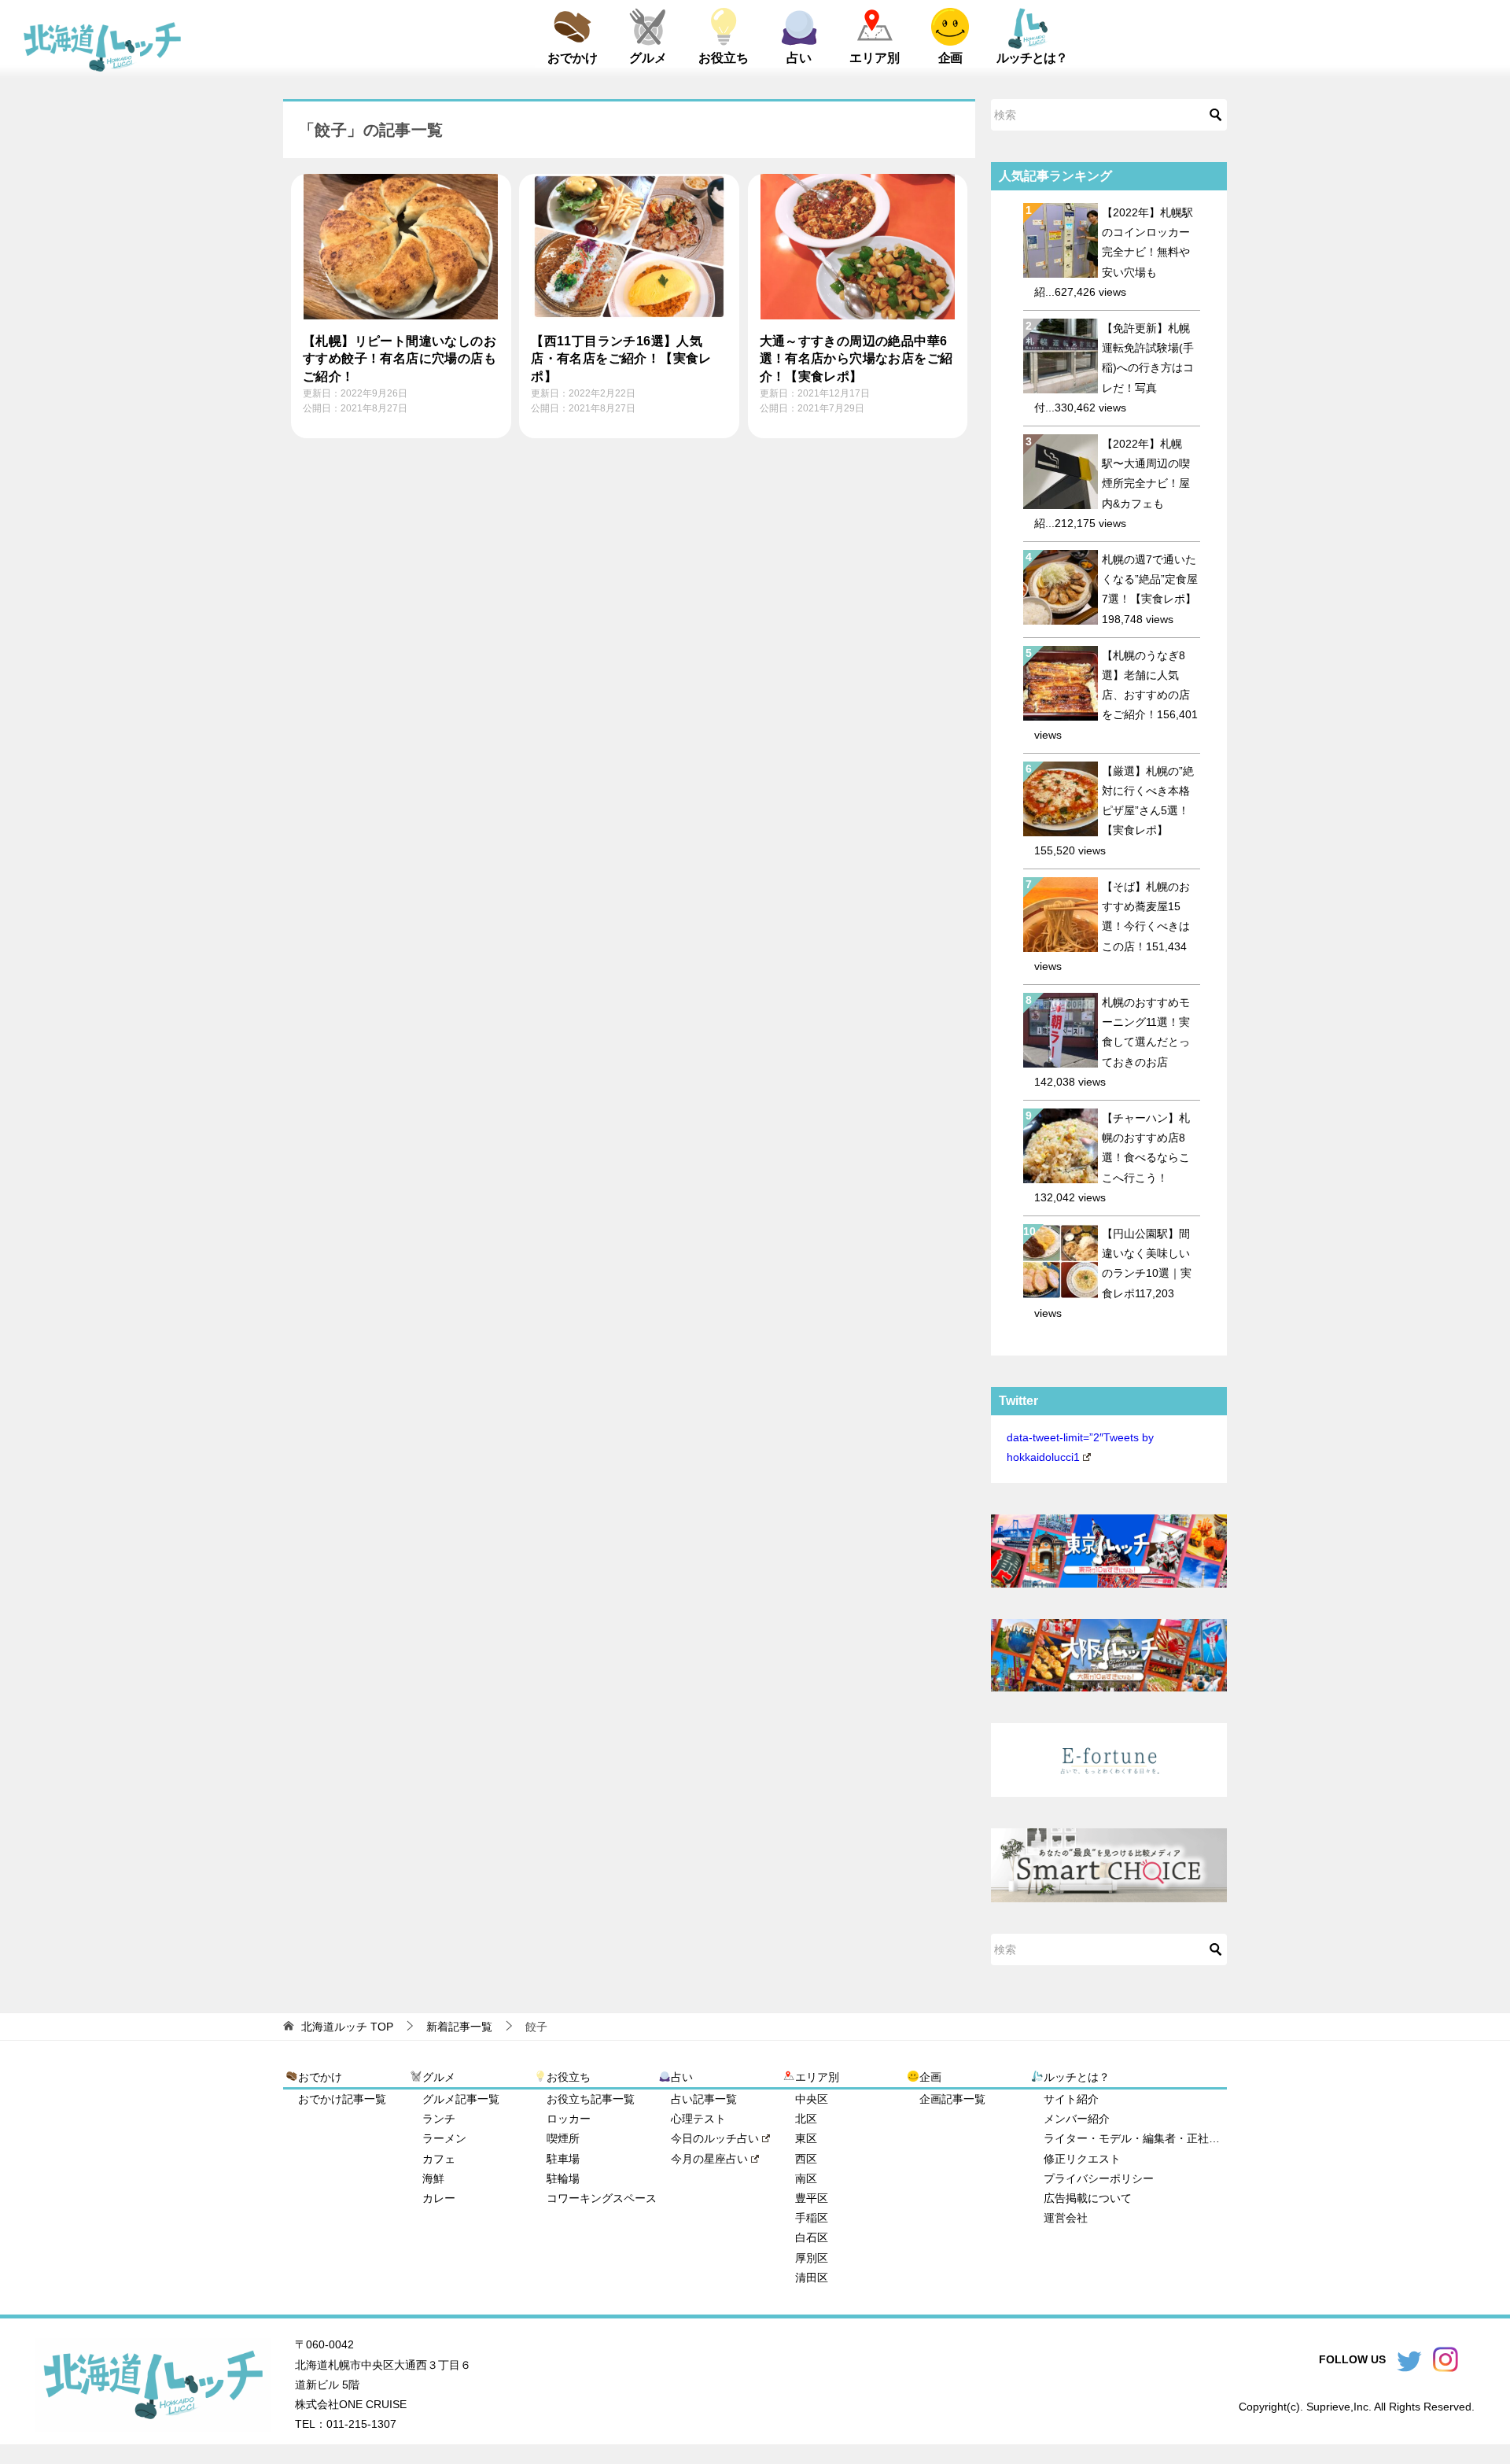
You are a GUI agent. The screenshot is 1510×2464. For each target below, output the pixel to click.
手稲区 (812, 2218)
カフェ (439, 2159)
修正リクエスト (1082, 2159)
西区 (806, 2159)
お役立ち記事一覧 (591, 2099)
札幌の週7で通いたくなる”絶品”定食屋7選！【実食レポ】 (1155, 579)
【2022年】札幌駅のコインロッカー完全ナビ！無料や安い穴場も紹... (1114, 252)
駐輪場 (563, 2178)
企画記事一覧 (952, 2099)
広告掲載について (1088, 2198)
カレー (439, 2198)
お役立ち (724, 58)
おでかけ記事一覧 (342, 2099)
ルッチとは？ (1032, 58)
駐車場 (563, 2159)
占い (799, 58)
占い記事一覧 (704, 2099)
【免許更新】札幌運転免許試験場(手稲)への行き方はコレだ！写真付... (1114, 368)
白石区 (812, 2237)
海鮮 (433, 2178)
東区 (806, 2138)
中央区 (812, 2099)
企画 (950, 58)
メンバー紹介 (1077, 2119)
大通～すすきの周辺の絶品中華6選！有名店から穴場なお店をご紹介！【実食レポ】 (856, 359)
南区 (806, 2178)
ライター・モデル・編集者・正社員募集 (1135, 2138)
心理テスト (698, 2119)
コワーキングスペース (602, 2198)
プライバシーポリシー (1099, 2178)
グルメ (648, 58)
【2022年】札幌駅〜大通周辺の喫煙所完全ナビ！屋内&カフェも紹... (1112, 483)
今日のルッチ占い (715, 2138)
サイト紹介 (1071, 2099)
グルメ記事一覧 (461, 2099)
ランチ (439, 2119)
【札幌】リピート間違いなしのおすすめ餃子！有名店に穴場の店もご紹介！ (400, 359)
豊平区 (812, 2198)
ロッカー (569, 2119)
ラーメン (444, 2138)
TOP (347, 2027)
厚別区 (812, 2258)
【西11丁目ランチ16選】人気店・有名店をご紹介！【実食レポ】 (621, 359)
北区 (806, 2119)
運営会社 (1066, 2218)
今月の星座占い (709, 2159)
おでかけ (573, 58)
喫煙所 (563, 2138)
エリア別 (875, 58)
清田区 (812, 2278)
